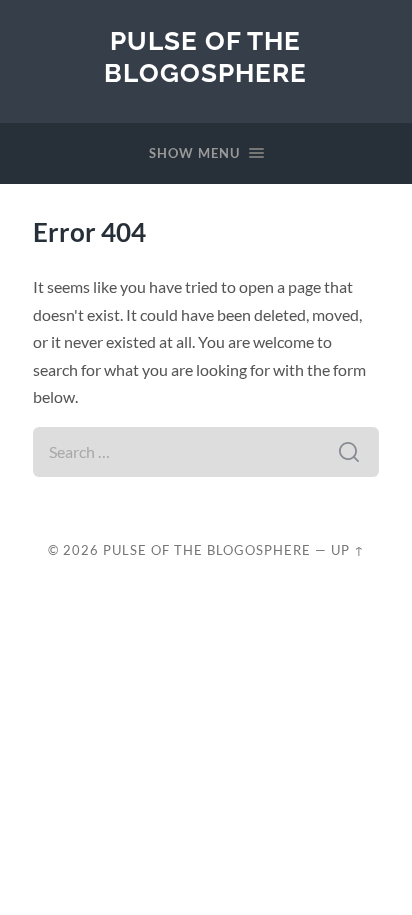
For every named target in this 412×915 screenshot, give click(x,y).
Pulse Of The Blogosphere (205, 56)
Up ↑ (348, 550)
